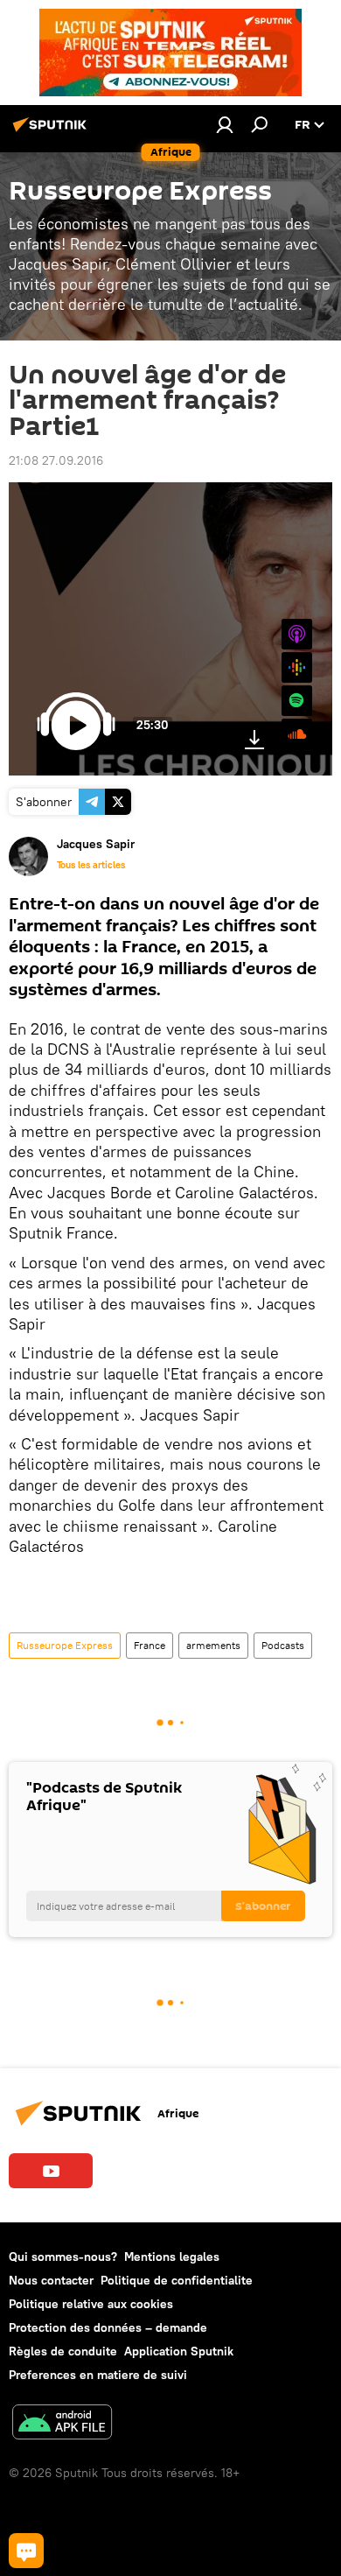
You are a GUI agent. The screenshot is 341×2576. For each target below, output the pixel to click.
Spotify (297, 701)
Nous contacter (51, 2280)
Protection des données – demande (108, 2327)
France (150, 1645)
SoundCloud (282, 728)
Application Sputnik (179, 2351)
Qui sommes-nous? (63, 2257)
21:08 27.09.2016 (56, 460)
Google (297, 667)
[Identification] (225, 124)
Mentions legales (172, 2257)
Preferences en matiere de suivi (98, 2375)
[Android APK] (62, 2424)
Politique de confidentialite (177, 2280)
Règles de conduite (63, 2351)
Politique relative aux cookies (91, 2304)
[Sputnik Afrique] (52, 131)
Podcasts (283, 1645)
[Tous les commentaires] (26, 2551)
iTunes (297, 634)
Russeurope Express (65, 1645)
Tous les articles (91, 865)
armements (213, 1645)
